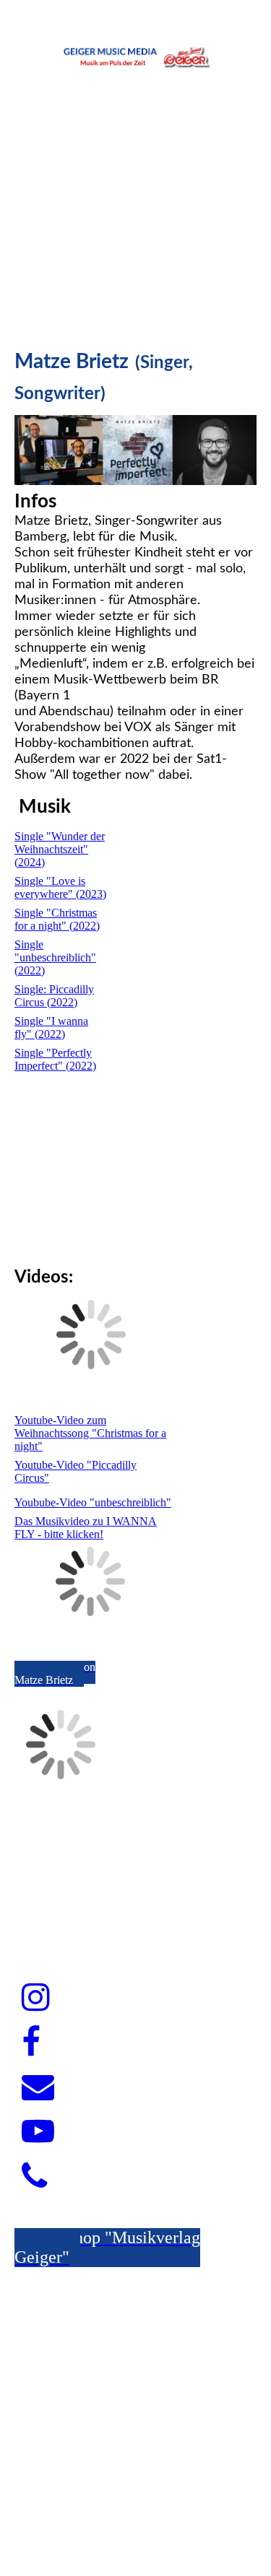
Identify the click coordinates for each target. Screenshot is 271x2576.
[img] (136, 54)
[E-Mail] (38, 2087)
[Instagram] (36, 1998)
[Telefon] (34, 2177)
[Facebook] (31, 2043)
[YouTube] (38, 2132)
